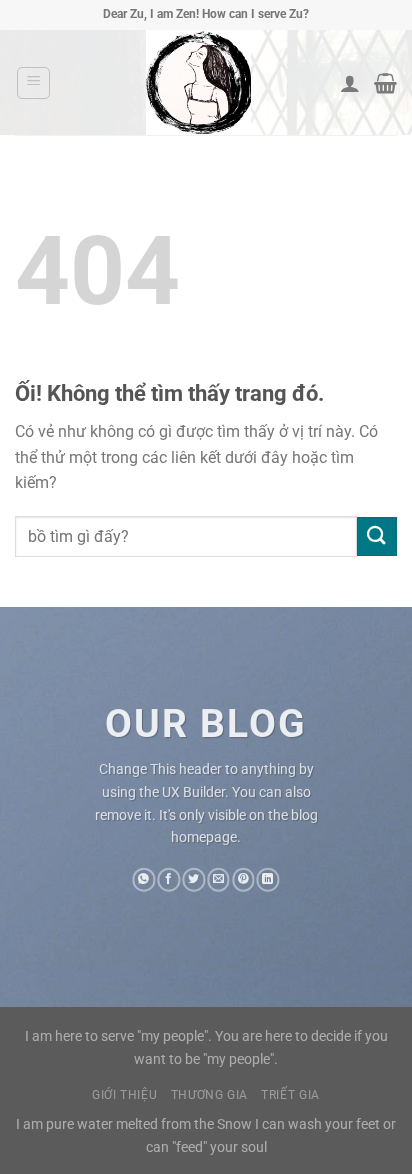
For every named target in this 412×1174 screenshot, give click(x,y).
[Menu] (33, 83)
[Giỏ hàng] (385, 83)
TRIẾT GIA (290, 1095)
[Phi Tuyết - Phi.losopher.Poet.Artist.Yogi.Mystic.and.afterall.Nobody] (198, 82)
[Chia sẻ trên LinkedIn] (268, 880)
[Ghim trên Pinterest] (243, 880)
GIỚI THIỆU (124, 1095)
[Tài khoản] (350, 83)
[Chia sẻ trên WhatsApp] (144, 880)
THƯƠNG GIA (209, 1095)
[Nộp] (377, 536)
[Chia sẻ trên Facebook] (168, 880)
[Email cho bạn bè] (218, 880)
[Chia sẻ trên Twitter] (193, 880)
